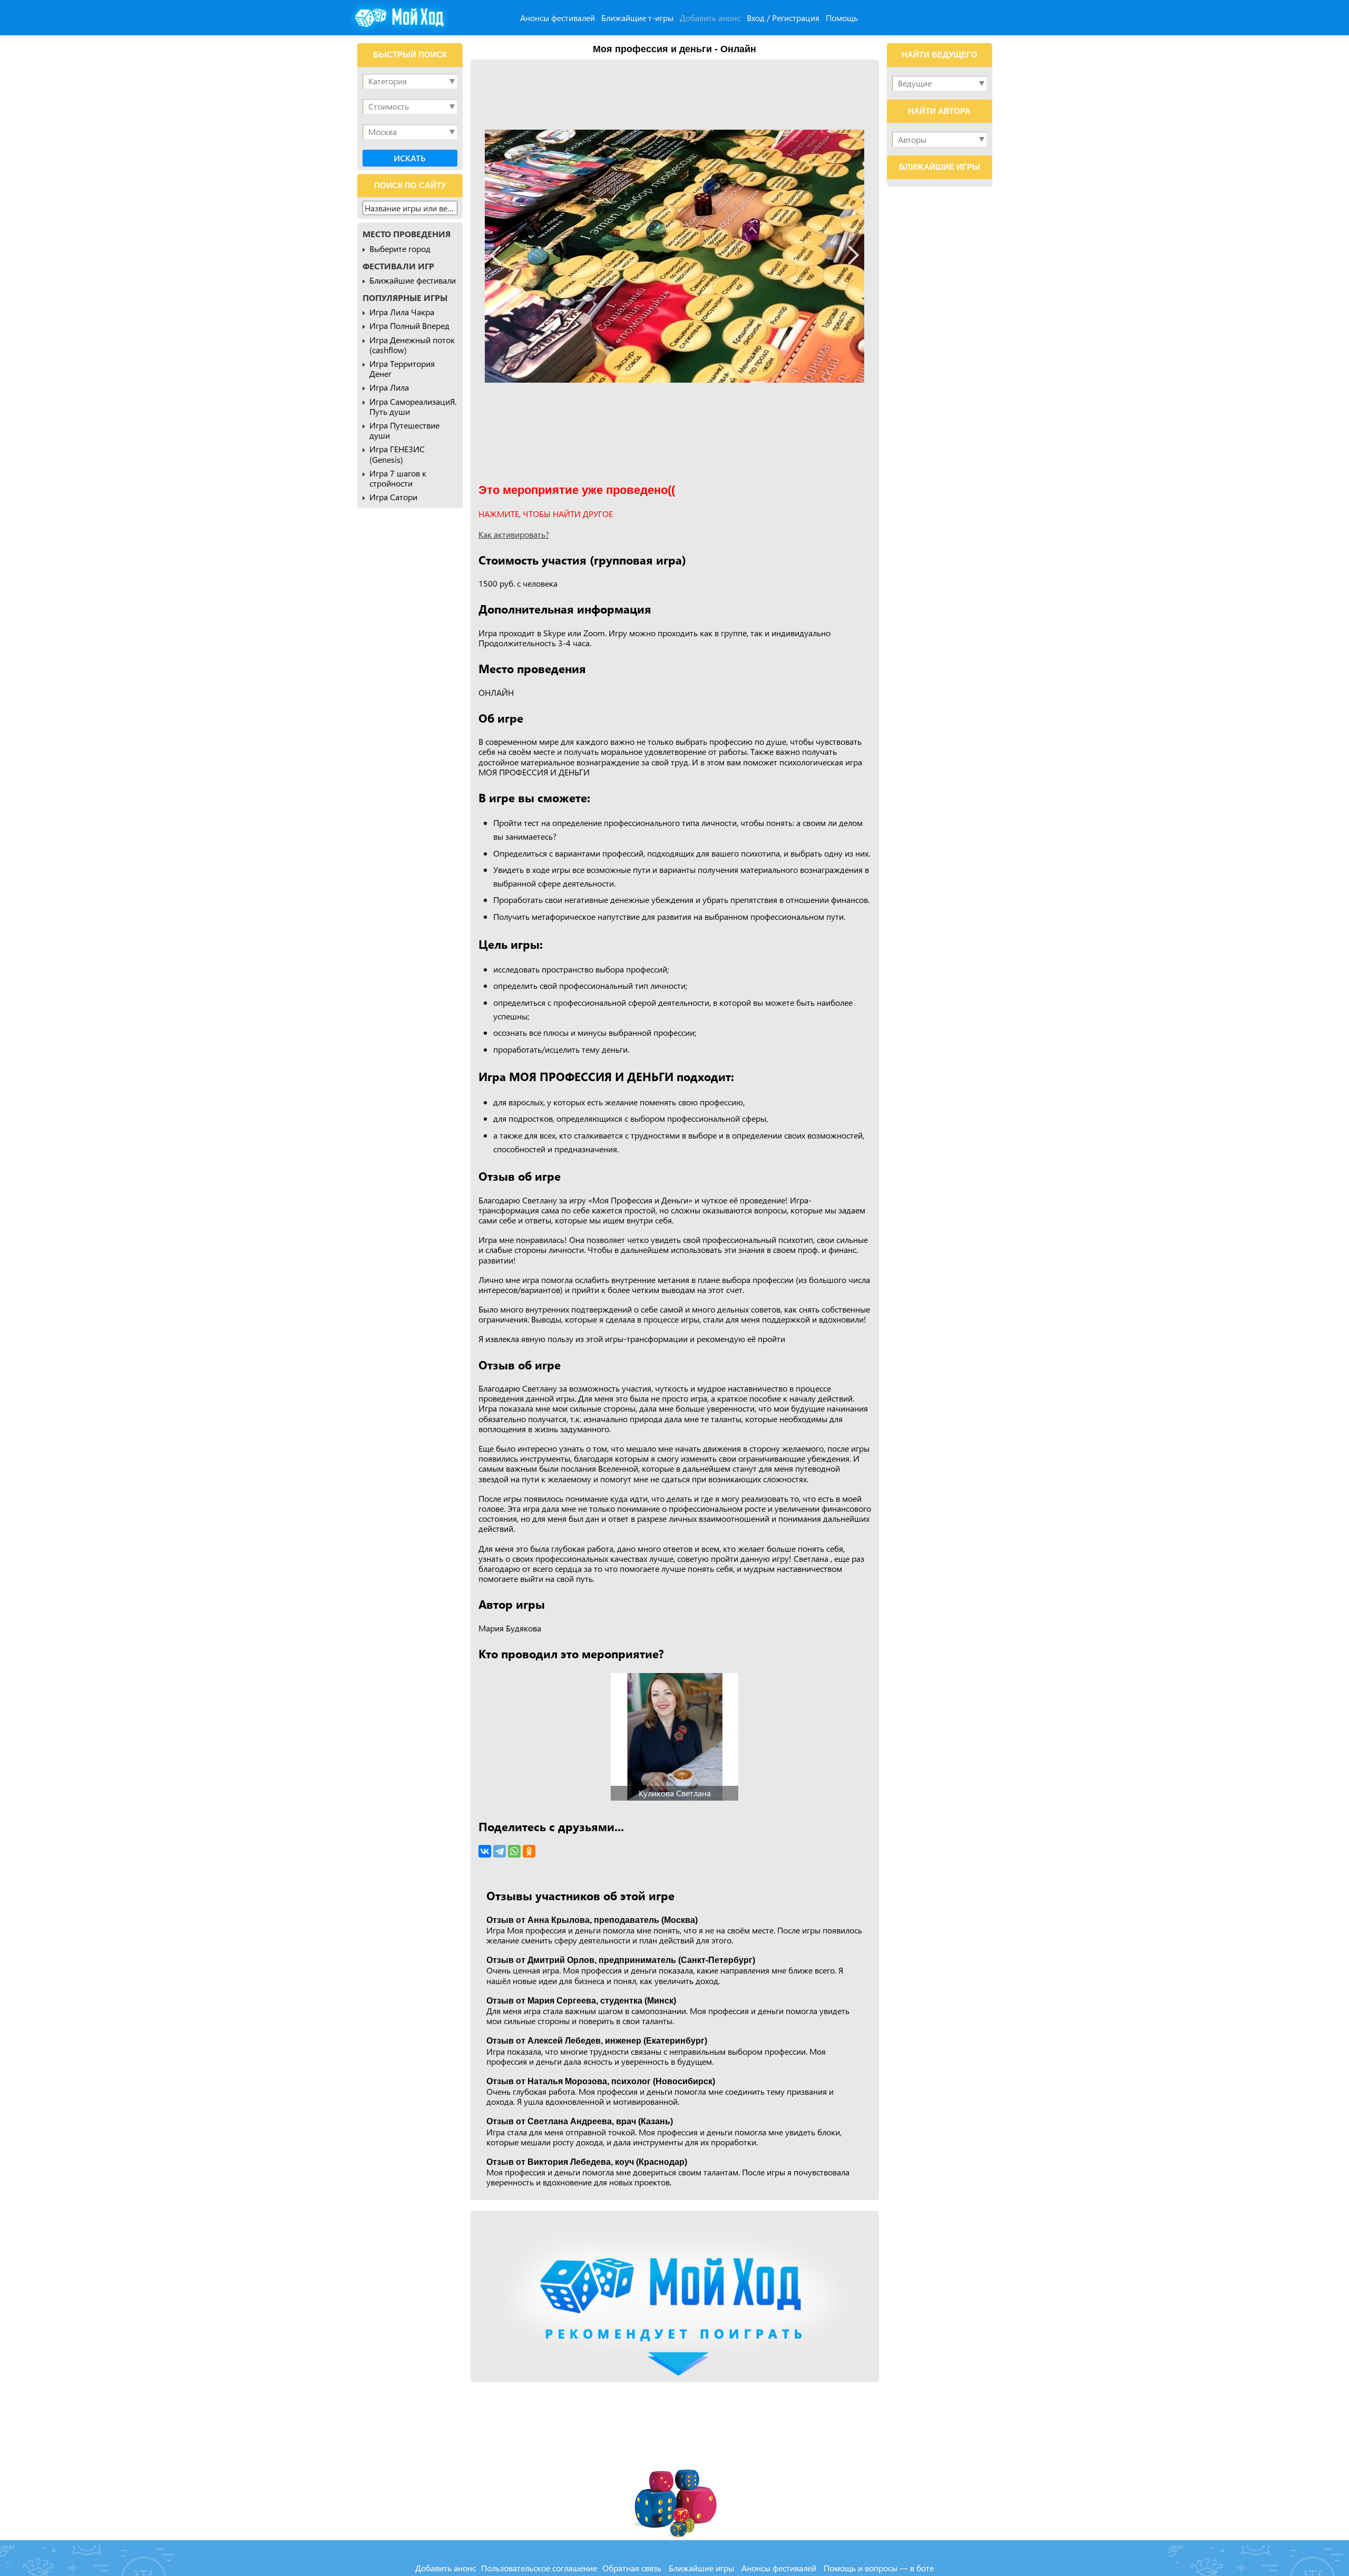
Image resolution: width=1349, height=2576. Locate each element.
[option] (674, 256)
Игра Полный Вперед (409, 325)
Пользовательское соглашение (539, 2568)
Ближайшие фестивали (413, 280)
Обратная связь (632, 2568)
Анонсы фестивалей (558, 18)
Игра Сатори (393, 497)
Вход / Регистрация (783, 18)
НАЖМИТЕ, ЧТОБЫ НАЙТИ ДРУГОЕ (546, 514)
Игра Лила (389, 387)
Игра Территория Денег (402, 368)
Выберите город (400, 249)
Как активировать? (514, 534)
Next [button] (850, 255)
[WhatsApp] (514, 1851)
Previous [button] (500, 255)
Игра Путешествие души (404, 430)
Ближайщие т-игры (637, 18)
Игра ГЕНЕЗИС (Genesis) (397, 454)
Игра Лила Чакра (402, 312)
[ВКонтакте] (485, 1851)
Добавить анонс (710, 18)
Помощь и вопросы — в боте (879, 2568)
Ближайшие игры (701, 2568)
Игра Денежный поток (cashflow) (412, 345)
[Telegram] (500, 1851)
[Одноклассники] (529, 1851)
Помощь (842, 18)
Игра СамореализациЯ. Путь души (413, 406)
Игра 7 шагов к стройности (398, 478)
